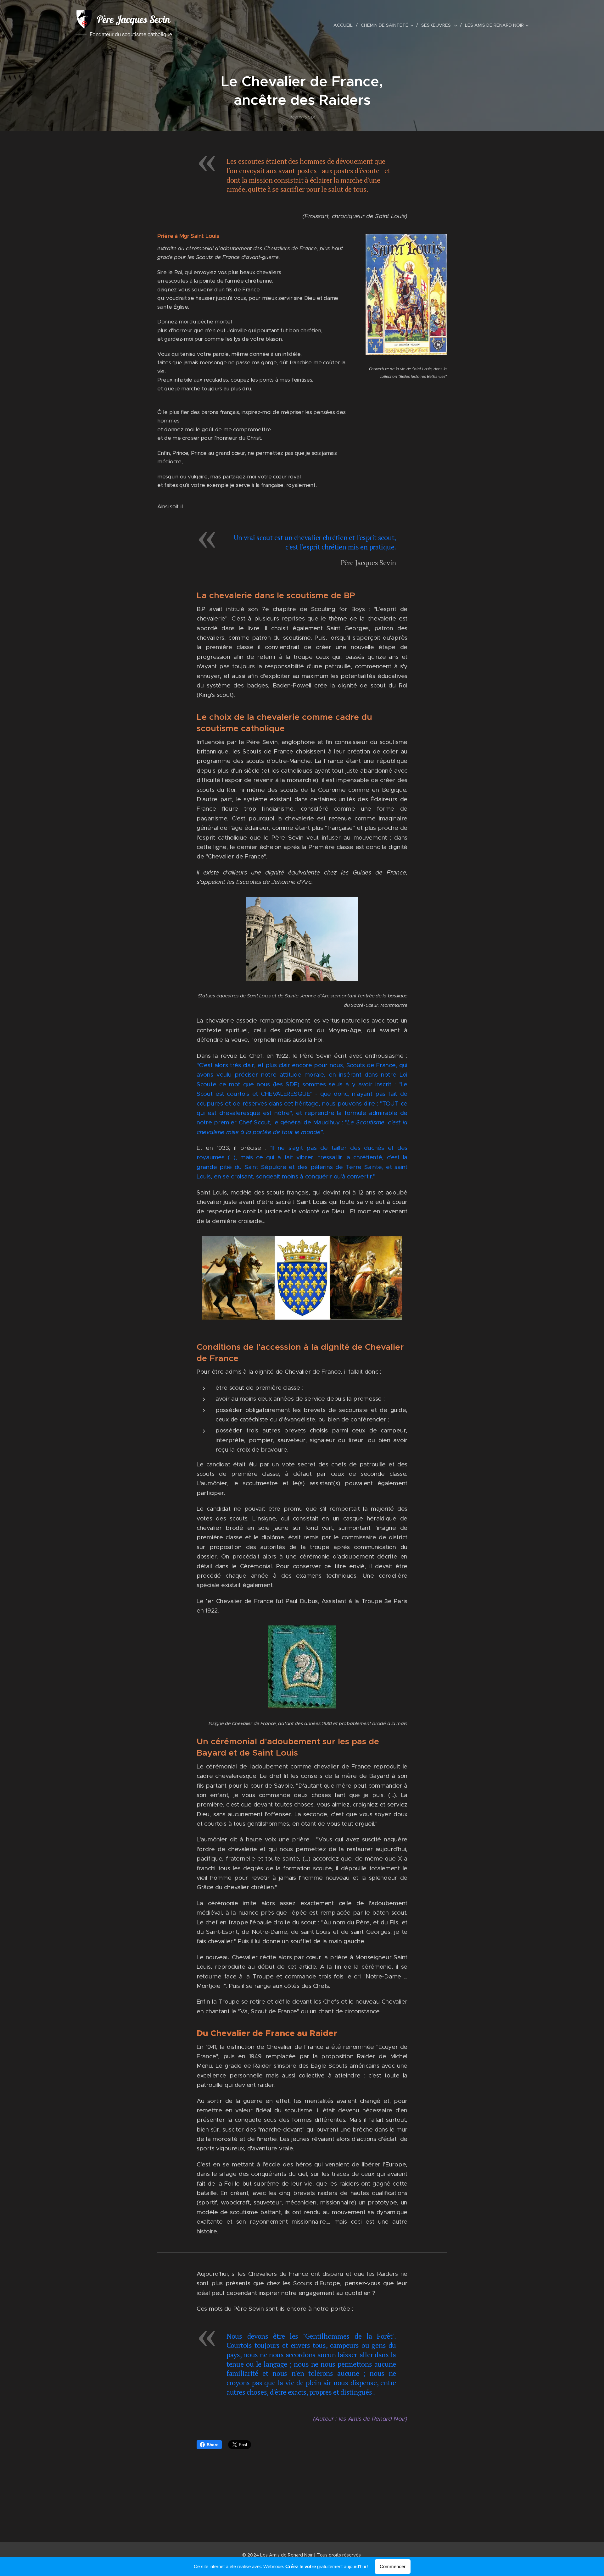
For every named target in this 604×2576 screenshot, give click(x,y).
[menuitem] (345, 25)
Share (213, 2445)
